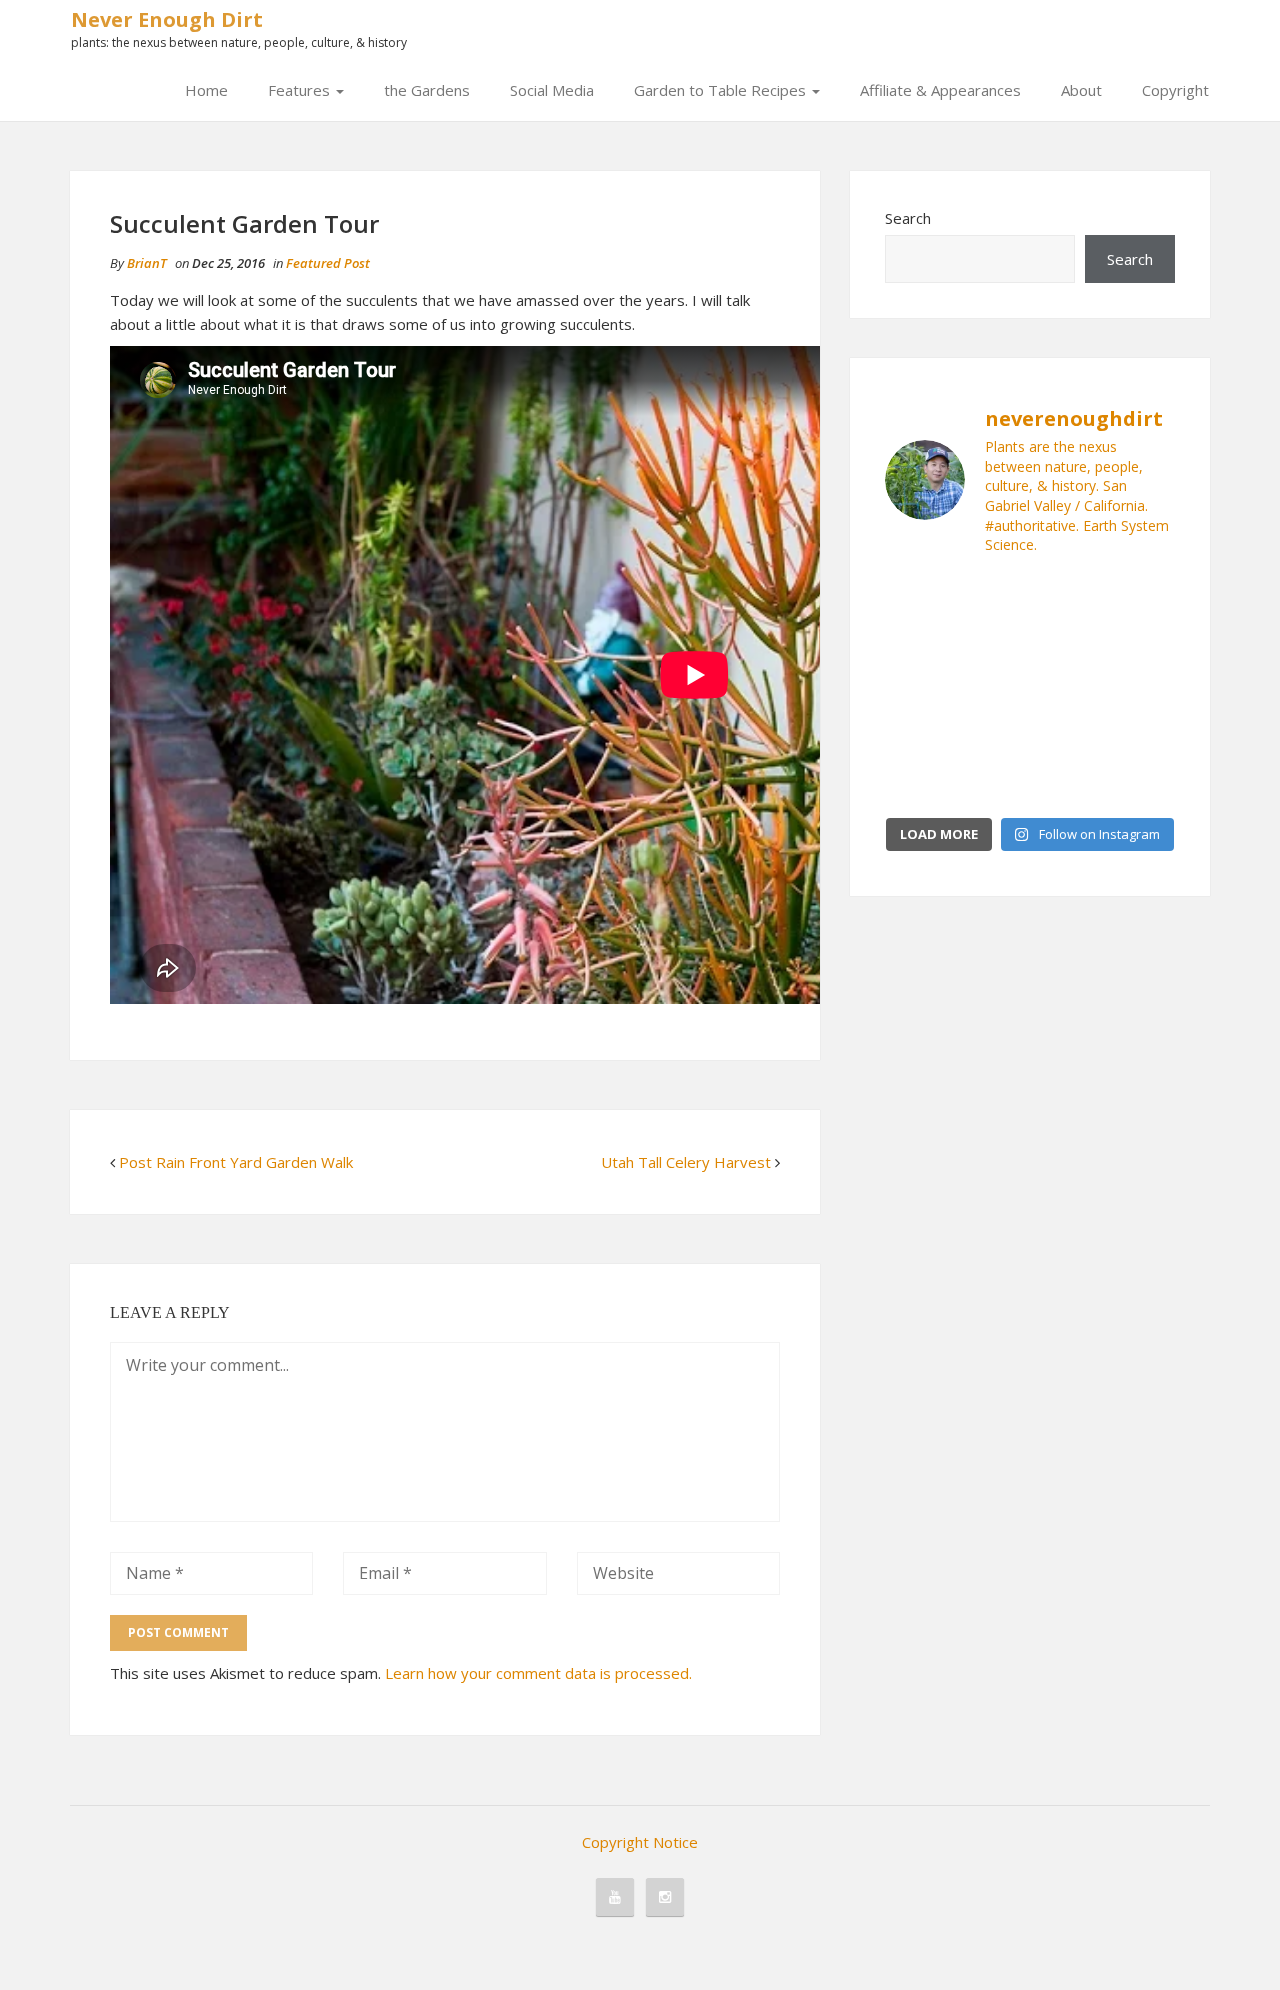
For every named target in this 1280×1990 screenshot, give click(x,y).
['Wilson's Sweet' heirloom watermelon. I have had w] (992, 597)
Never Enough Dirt (167, 19)
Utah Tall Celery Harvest (686, 1162)
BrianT (147, 263)
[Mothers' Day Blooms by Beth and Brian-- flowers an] (992, 643)
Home (206, 90)
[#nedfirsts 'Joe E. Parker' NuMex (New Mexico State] (1067, 597)
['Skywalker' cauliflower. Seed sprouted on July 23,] (917, 736)
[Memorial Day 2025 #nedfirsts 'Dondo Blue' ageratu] (1067, 782)
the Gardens (427, 90)
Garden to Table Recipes (722, 90)
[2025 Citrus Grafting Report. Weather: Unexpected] (992, 782)
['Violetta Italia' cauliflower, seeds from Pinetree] (992, 690)
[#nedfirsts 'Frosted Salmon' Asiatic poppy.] (1142, 782)
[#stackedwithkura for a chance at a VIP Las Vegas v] (1067, 643)
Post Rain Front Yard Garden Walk (236, 1162)
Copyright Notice (640, 1842)
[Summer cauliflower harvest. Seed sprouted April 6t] (1142, 736)
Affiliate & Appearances (940, 90)
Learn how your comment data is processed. (538, 1673)
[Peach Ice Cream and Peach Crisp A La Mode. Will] (917, 643)
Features (301, 90)
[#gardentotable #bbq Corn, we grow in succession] (1142, 597)
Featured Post (328, 263)
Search (908, 218)
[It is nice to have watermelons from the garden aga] (917, 597)
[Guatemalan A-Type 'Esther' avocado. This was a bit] (1067, 690)
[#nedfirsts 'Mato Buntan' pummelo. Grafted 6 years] (1142, 690)
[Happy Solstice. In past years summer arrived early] (917, 782)
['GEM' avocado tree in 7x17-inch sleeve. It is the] (917, 690)
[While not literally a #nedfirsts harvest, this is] (992, 736)
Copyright (1175, 90)
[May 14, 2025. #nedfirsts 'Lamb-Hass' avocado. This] (1067, 736)
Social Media (552, 90)
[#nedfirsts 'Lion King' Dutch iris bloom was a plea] (1142, 643)
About (1081, 90)
